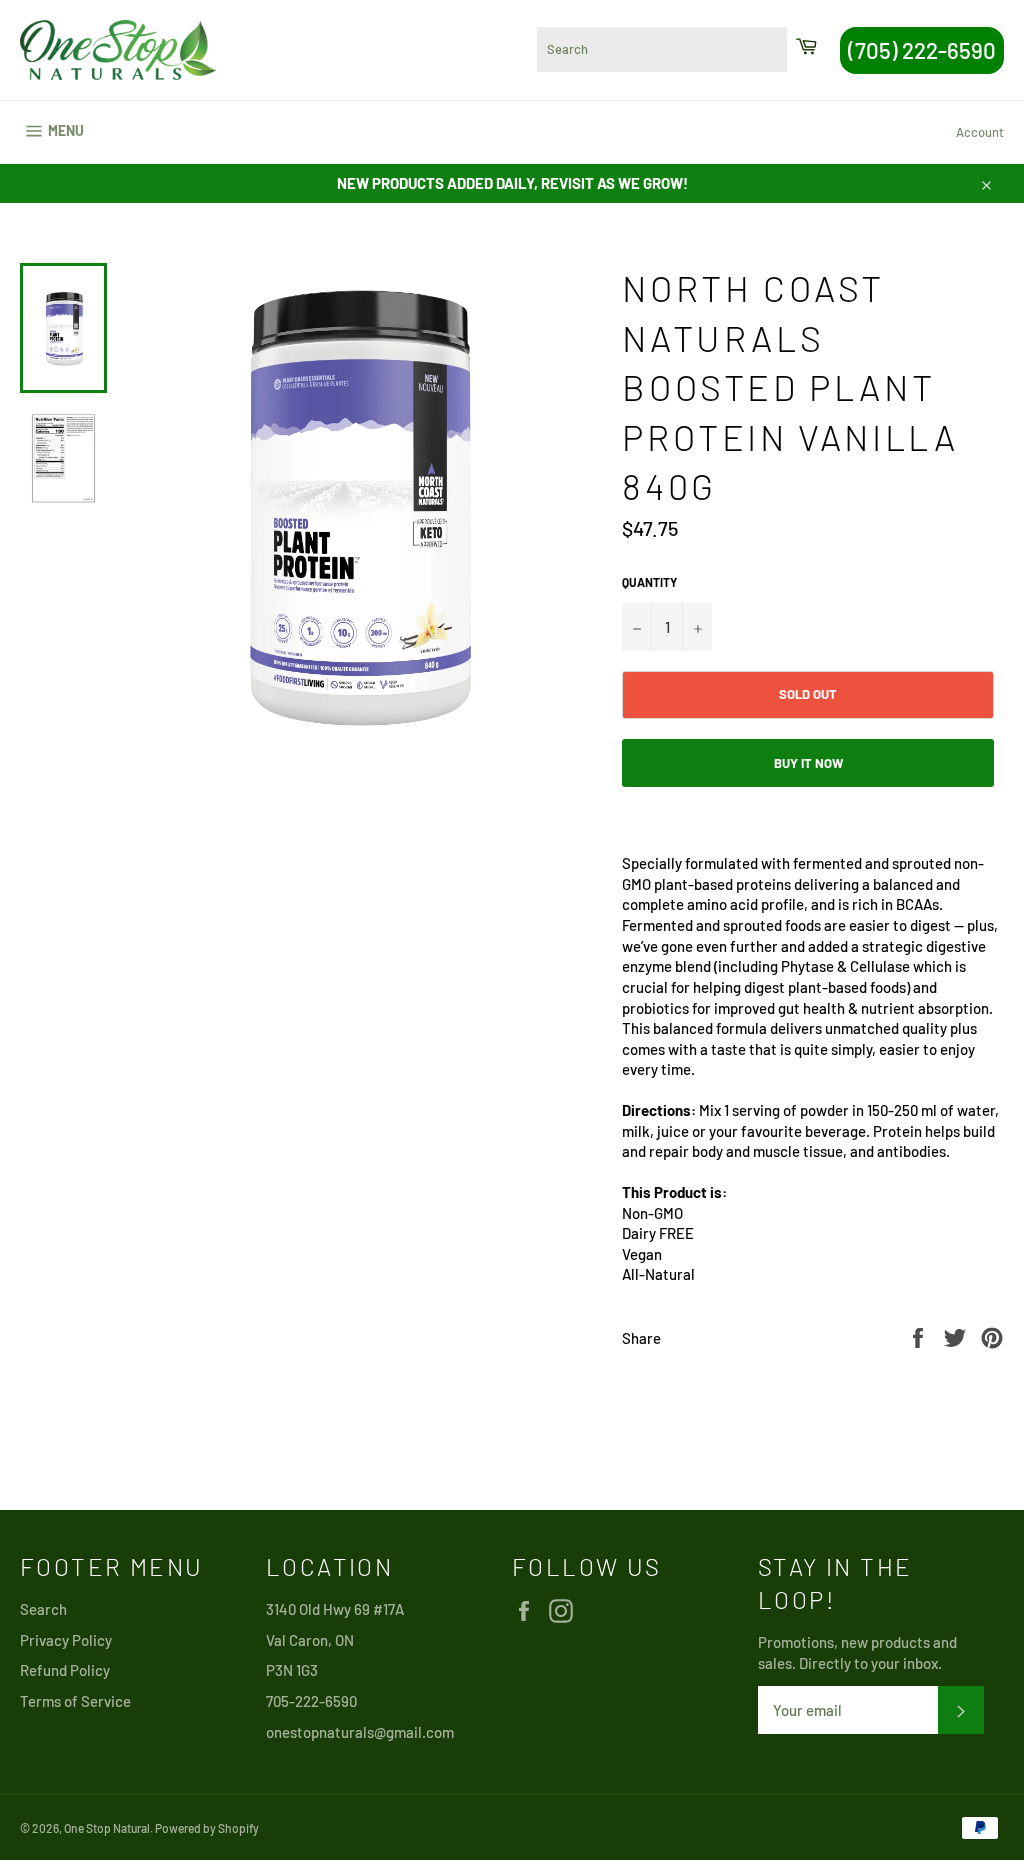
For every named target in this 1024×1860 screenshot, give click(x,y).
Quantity (649, 582)
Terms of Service (75, 1701)
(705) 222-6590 (922, 50)
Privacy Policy (66, 1640)
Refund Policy (65, 1670)
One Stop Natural (107, 1828)
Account (980, 132)
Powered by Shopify (207, 1828)
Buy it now (808, 763)
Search (43, 1609)
